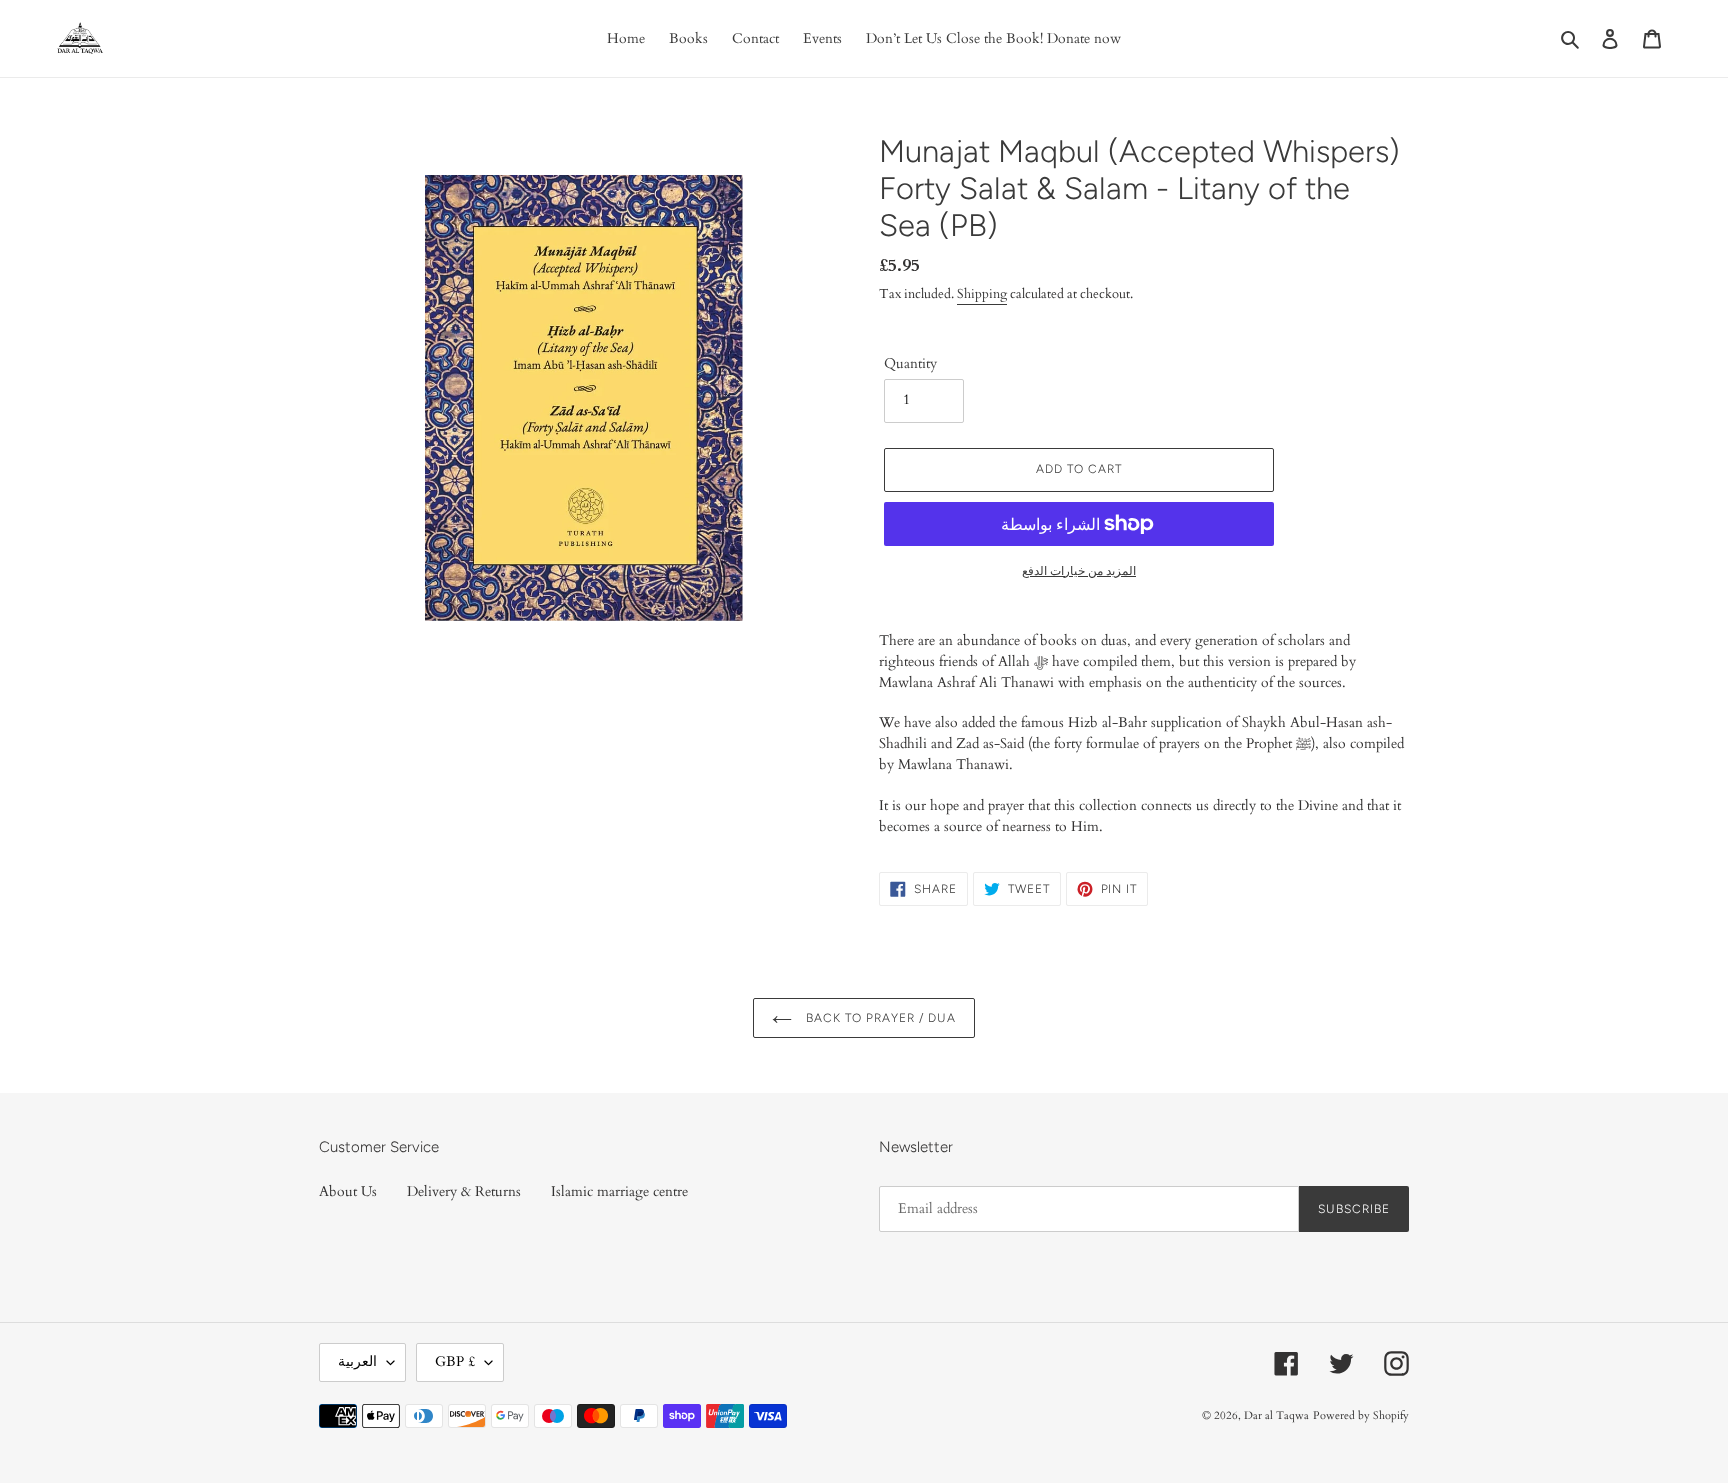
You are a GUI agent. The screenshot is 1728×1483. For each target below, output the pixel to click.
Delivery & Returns (464, 1191)
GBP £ (455, 1361)
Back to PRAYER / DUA (878, 1018)
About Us (348, 1191)
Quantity (910, 363)
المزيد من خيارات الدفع (1079, 571)
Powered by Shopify (1361, 1415)
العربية (357, 1361)
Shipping (982, 294)
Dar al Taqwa (1276, 1415)
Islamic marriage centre (619, 1191)
